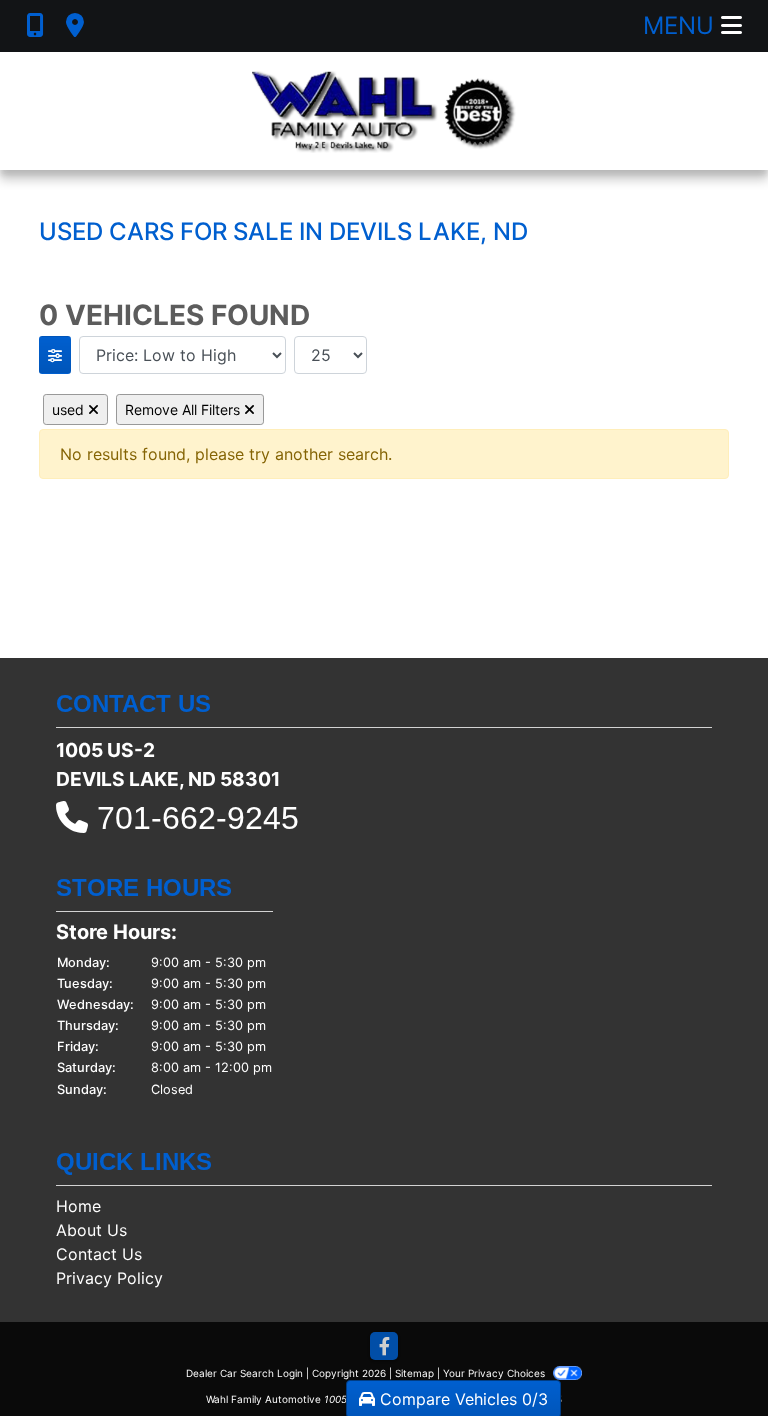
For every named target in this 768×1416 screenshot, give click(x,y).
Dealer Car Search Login (244, 1373)
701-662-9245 (198, 818)
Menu (682, 25)
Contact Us (99, 1254)
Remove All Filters (184, 409)
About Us (91, 1230)
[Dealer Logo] (384, 111)
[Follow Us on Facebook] (384, 1347)
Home (78, 1206)
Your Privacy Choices (495, 1373)
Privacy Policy (109, 1278)
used (70, 409)
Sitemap (414, 1373)
